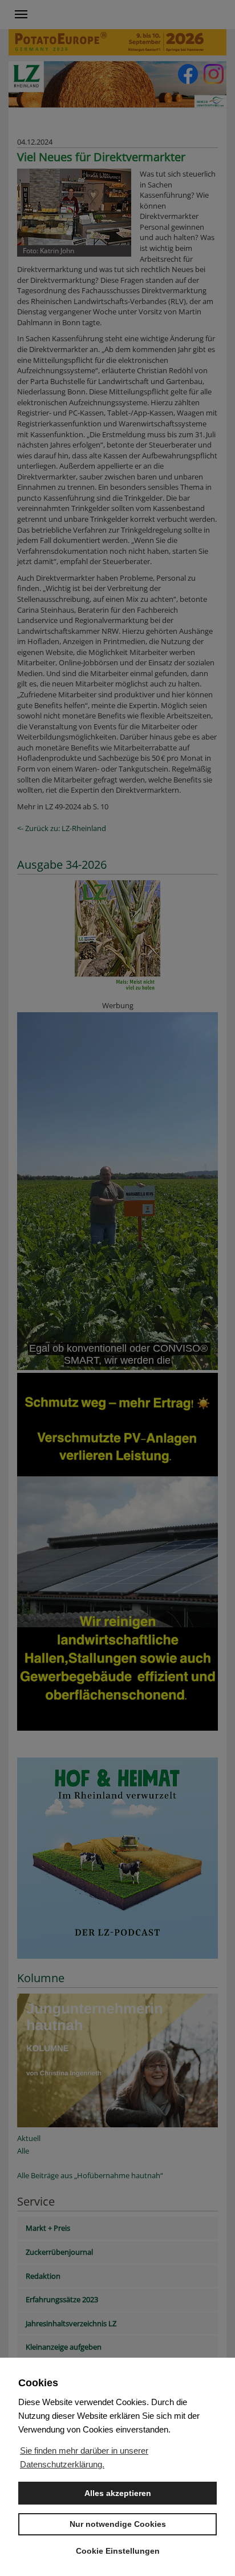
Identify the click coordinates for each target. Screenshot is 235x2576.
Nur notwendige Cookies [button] (118, 2524)
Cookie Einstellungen (118, 2551)
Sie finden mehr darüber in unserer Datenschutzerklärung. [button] (84, 2457)
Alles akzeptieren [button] (118, 2493)
